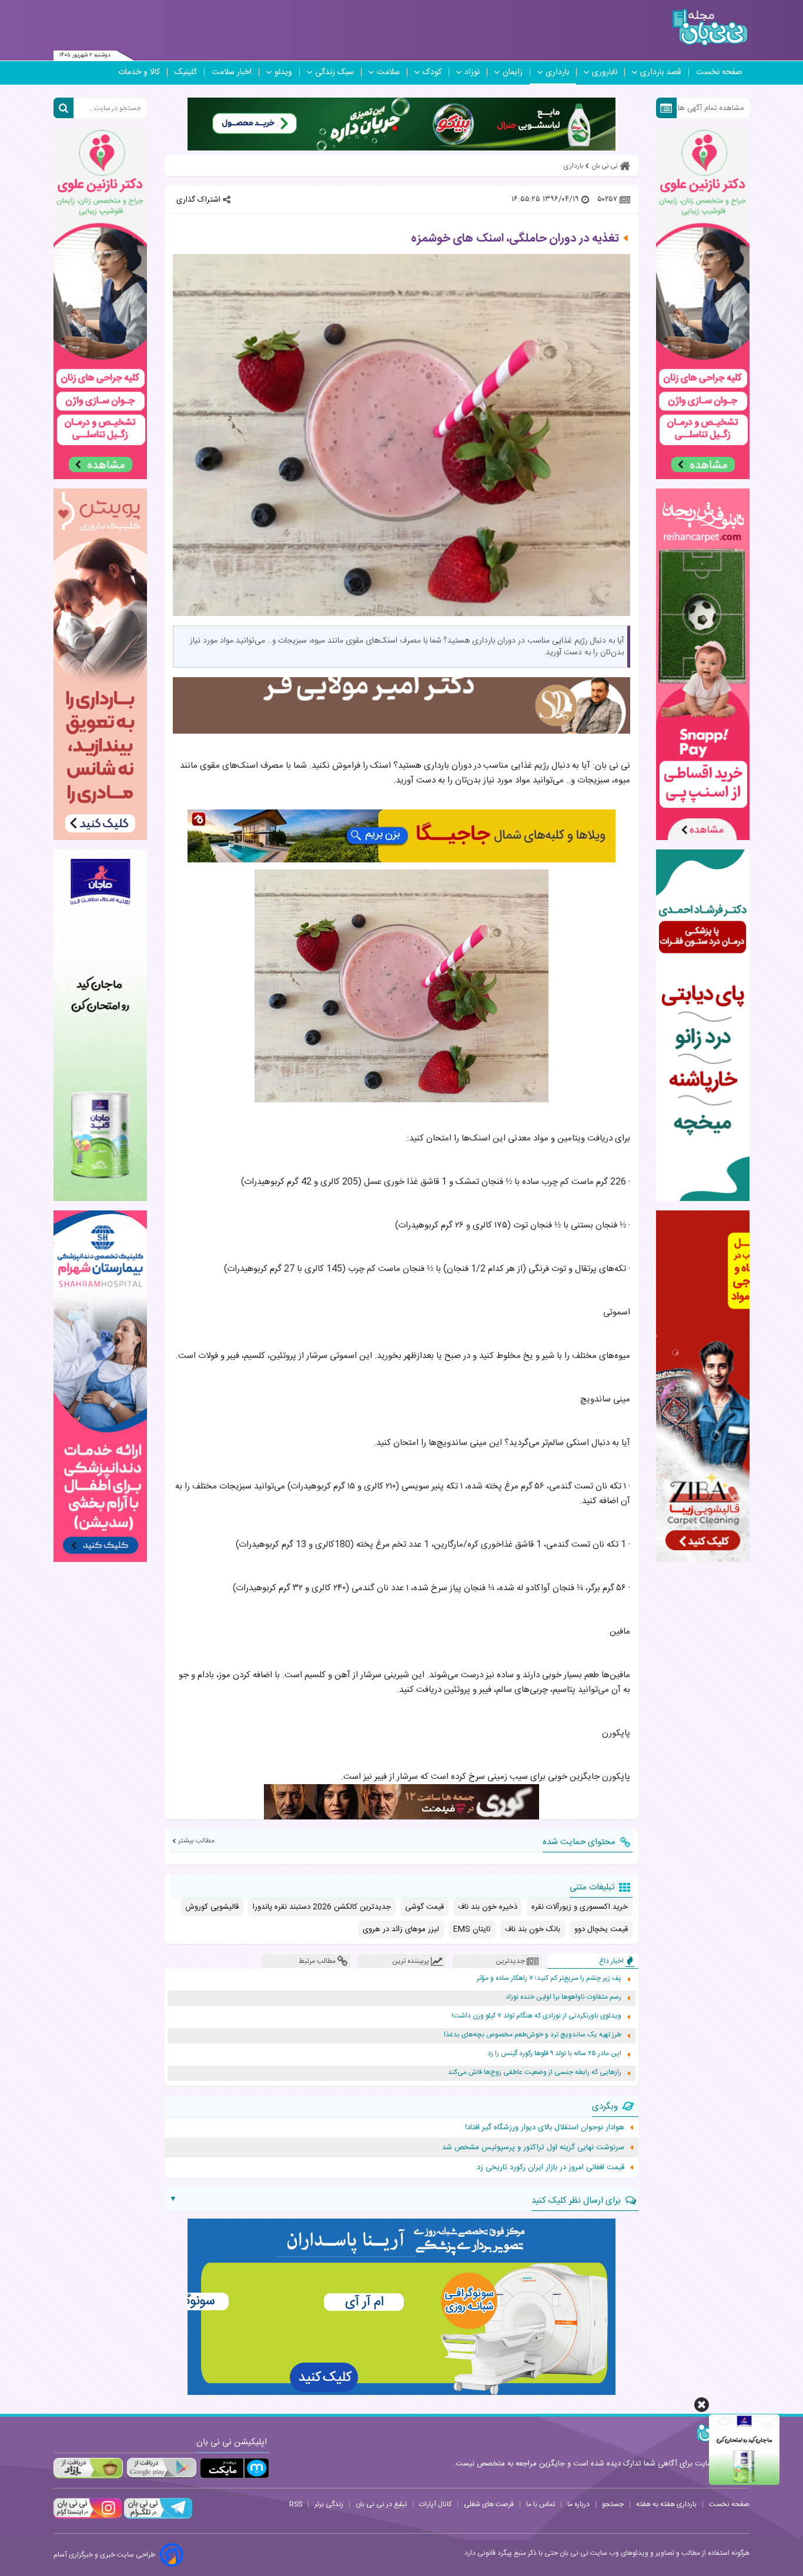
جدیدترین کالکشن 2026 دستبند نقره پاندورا (322, 1907)
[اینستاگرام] (88, 2517)
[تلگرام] (157, 2517)
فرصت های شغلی (489, 2504)
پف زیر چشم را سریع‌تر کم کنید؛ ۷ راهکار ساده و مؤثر (549, 1978)
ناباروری (605, 72)
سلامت (388, 72)
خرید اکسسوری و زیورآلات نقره (580, 1907)
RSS (296, 2504)
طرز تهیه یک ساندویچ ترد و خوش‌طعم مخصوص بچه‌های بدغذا (533, 2035)
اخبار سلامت (232, 72)
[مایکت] (235, 2468)
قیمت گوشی (424, 1907)
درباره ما (578, 2504)
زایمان (513, 72)
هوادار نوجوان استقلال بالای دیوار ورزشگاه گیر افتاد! (545, 2127)
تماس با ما (541, 2504)
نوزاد (472, 72)
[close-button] (702, 2405)
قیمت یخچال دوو (601, 1929)
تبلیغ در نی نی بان (381, 2504)
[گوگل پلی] (161, 2468)
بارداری (557, 72)
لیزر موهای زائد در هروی (401, 1929)
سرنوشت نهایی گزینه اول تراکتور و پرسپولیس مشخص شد (533, 2147)
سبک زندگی (334, 72)
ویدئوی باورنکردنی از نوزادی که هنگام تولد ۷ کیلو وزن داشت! (536, 2016)
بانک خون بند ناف (533, 1929)
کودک (432, 72)
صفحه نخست (719, 72)
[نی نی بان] (710, 27)
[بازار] (88, 2468)
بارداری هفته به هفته (666, 2504)
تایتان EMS (472, 1929)
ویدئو (283, 72)
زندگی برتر (329, 2504)
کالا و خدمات (139, 72)
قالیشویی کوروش (212, 1907)
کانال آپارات (435, 2504)
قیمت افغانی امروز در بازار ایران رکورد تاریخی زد (551, 2167)
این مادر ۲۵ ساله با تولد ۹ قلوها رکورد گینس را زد (554, 2054)
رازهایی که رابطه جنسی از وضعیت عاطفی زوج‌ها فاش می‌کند (535, 2072)
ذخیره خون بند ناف (488, 1907)
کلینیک (186, 72)
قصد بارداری (661, 72)
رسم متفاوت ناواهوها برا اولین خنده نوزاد (563, 1997)
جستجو (613, 2504)
